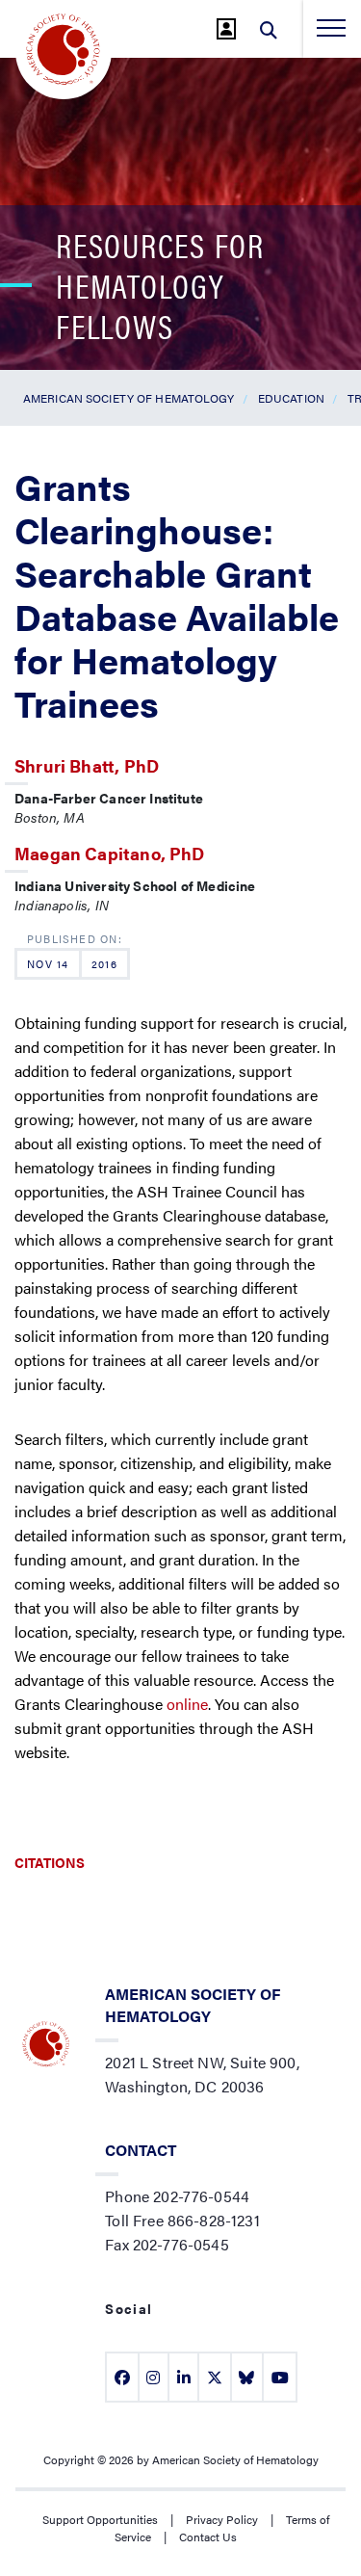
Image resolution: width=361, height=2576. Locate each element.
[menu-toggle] (331, 28)
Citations (50, 1862)
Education (291, 398)
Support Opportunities (100, 2519)
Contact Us (208, 2537)
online (187, 1704)
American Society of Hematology (129, 398)
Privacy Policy (222, 2519)
